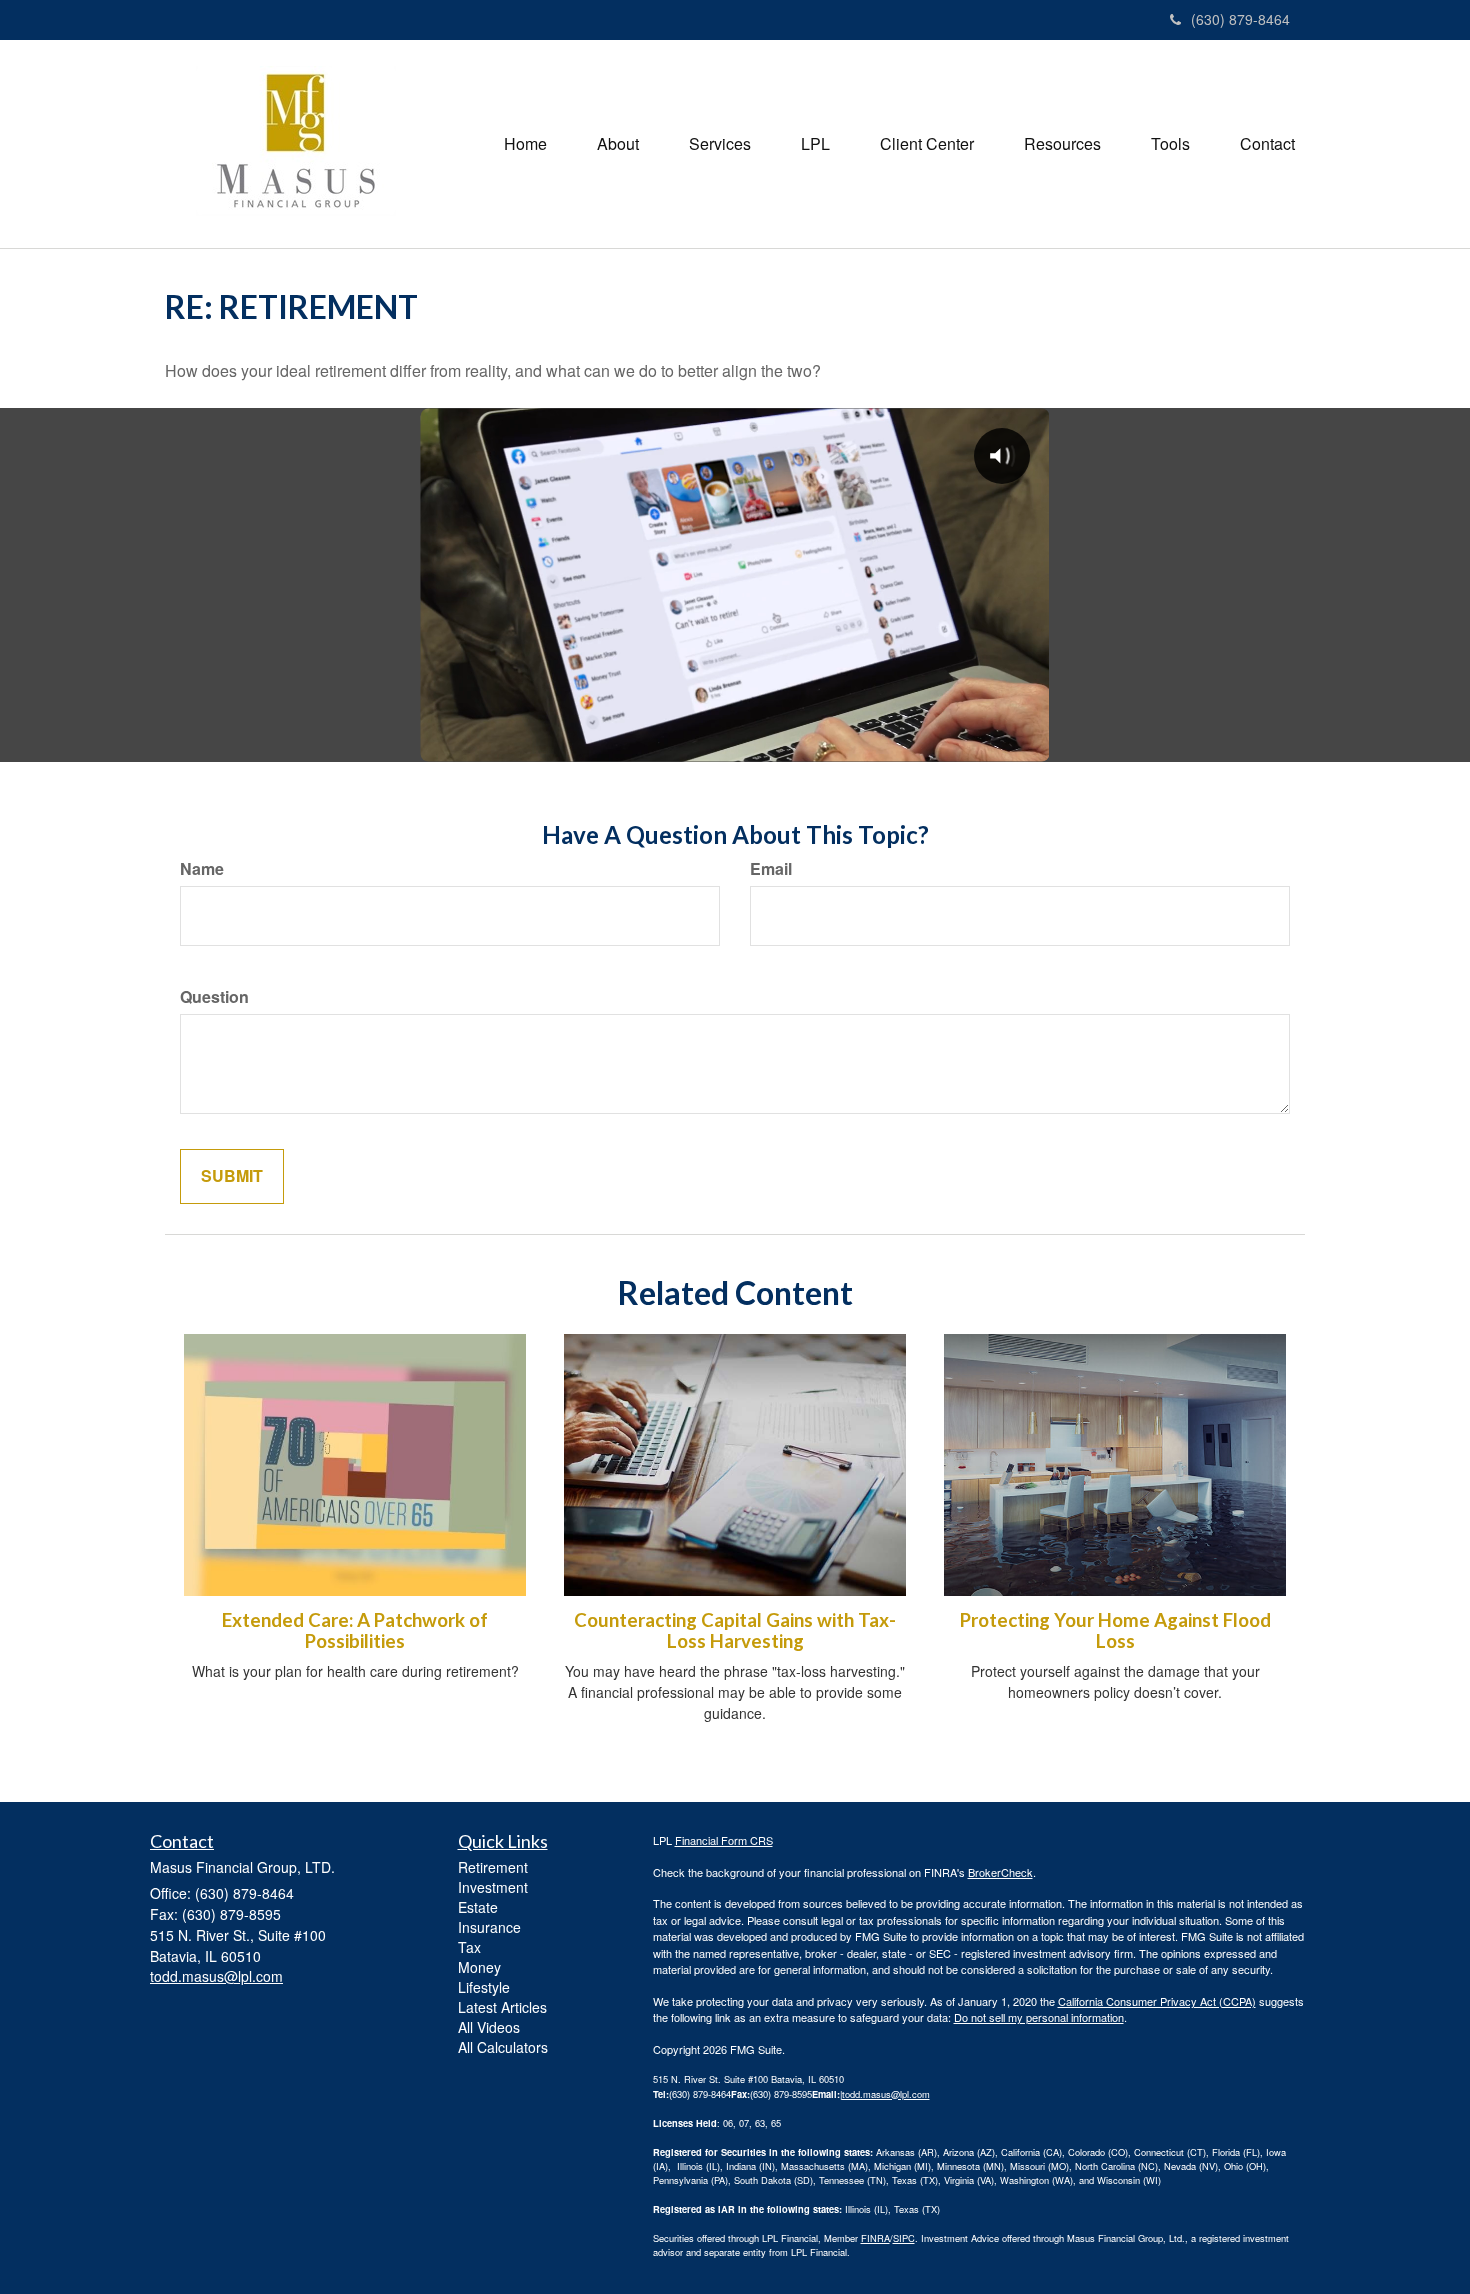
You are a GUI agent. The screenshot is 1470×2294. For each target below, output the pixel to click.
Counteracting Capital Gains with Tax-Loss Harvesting (735, 1630)
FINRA (875, 2238)
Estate (478, 1907)
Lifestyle (484, 1987)
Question (214, 997)
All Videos (489, 2027)
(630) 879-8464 (1240, 19)
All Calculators (503, 2047)
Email (771, 869)
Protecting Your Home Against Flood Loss (1115, 1630)
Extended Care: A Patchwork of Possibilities (355, 1630)
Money (479, 1967)
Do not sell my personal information (1039, 2017)
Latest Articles (502, 2007)
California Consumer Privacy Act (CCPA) (1157, 2001)
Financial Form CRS (724, 1840)
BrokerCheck (1000, 1872)
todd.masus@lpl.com (886, 2094)
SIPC (904, 2238)
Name (202, 869)
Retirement (493, 1867)
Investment (493, 1887)
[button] (618, 144)
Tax (469, 1947)
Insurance (489, 1927)
